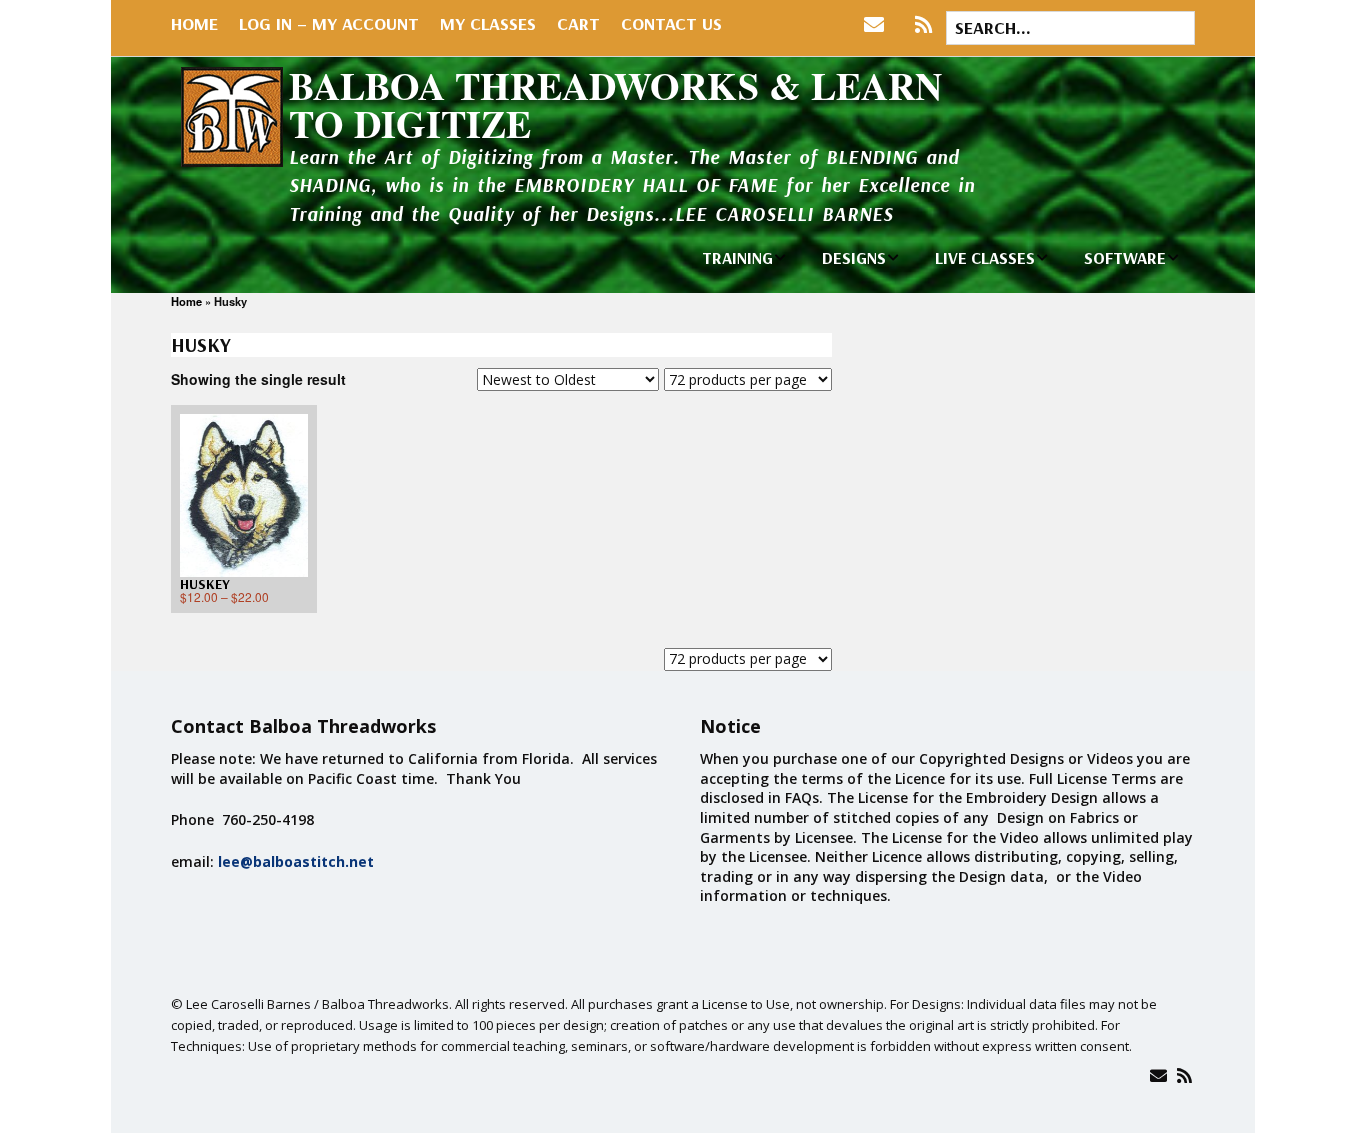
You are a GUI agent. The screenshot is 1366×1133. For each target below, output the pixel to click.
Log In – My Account (329, 23)
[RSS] (923, 25)
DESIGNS (854, 257)
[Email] (1158, 1075)
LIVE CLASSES (985, 257)
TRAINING (737, 257)
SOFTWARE (1125, 257)
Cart (578, 23)
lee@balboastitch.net (296, 861)
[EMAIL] (878, 25)
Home (194, 23)
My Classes (488, 23)
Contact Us (671, 23)
